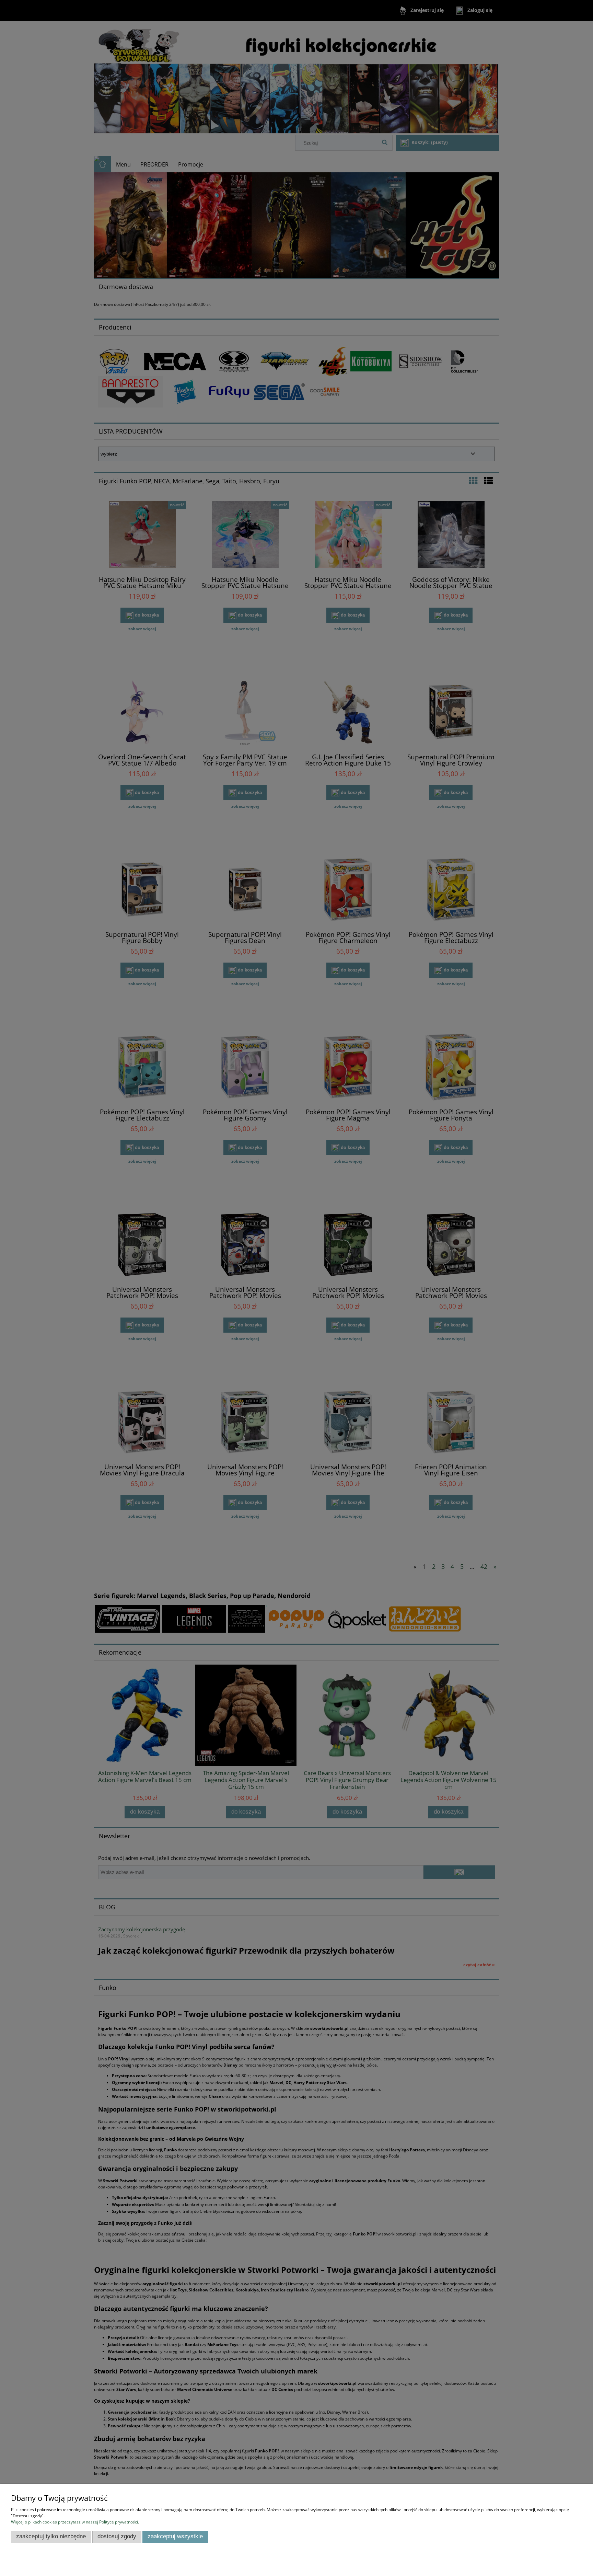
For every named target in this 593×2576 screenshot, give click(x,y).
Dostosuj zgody (117, 2536)
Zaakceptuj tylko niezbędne (51, 2536)
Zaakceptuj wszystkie (175, 2536)
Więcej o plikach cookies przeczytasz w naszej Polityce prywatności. (75, 2522)
